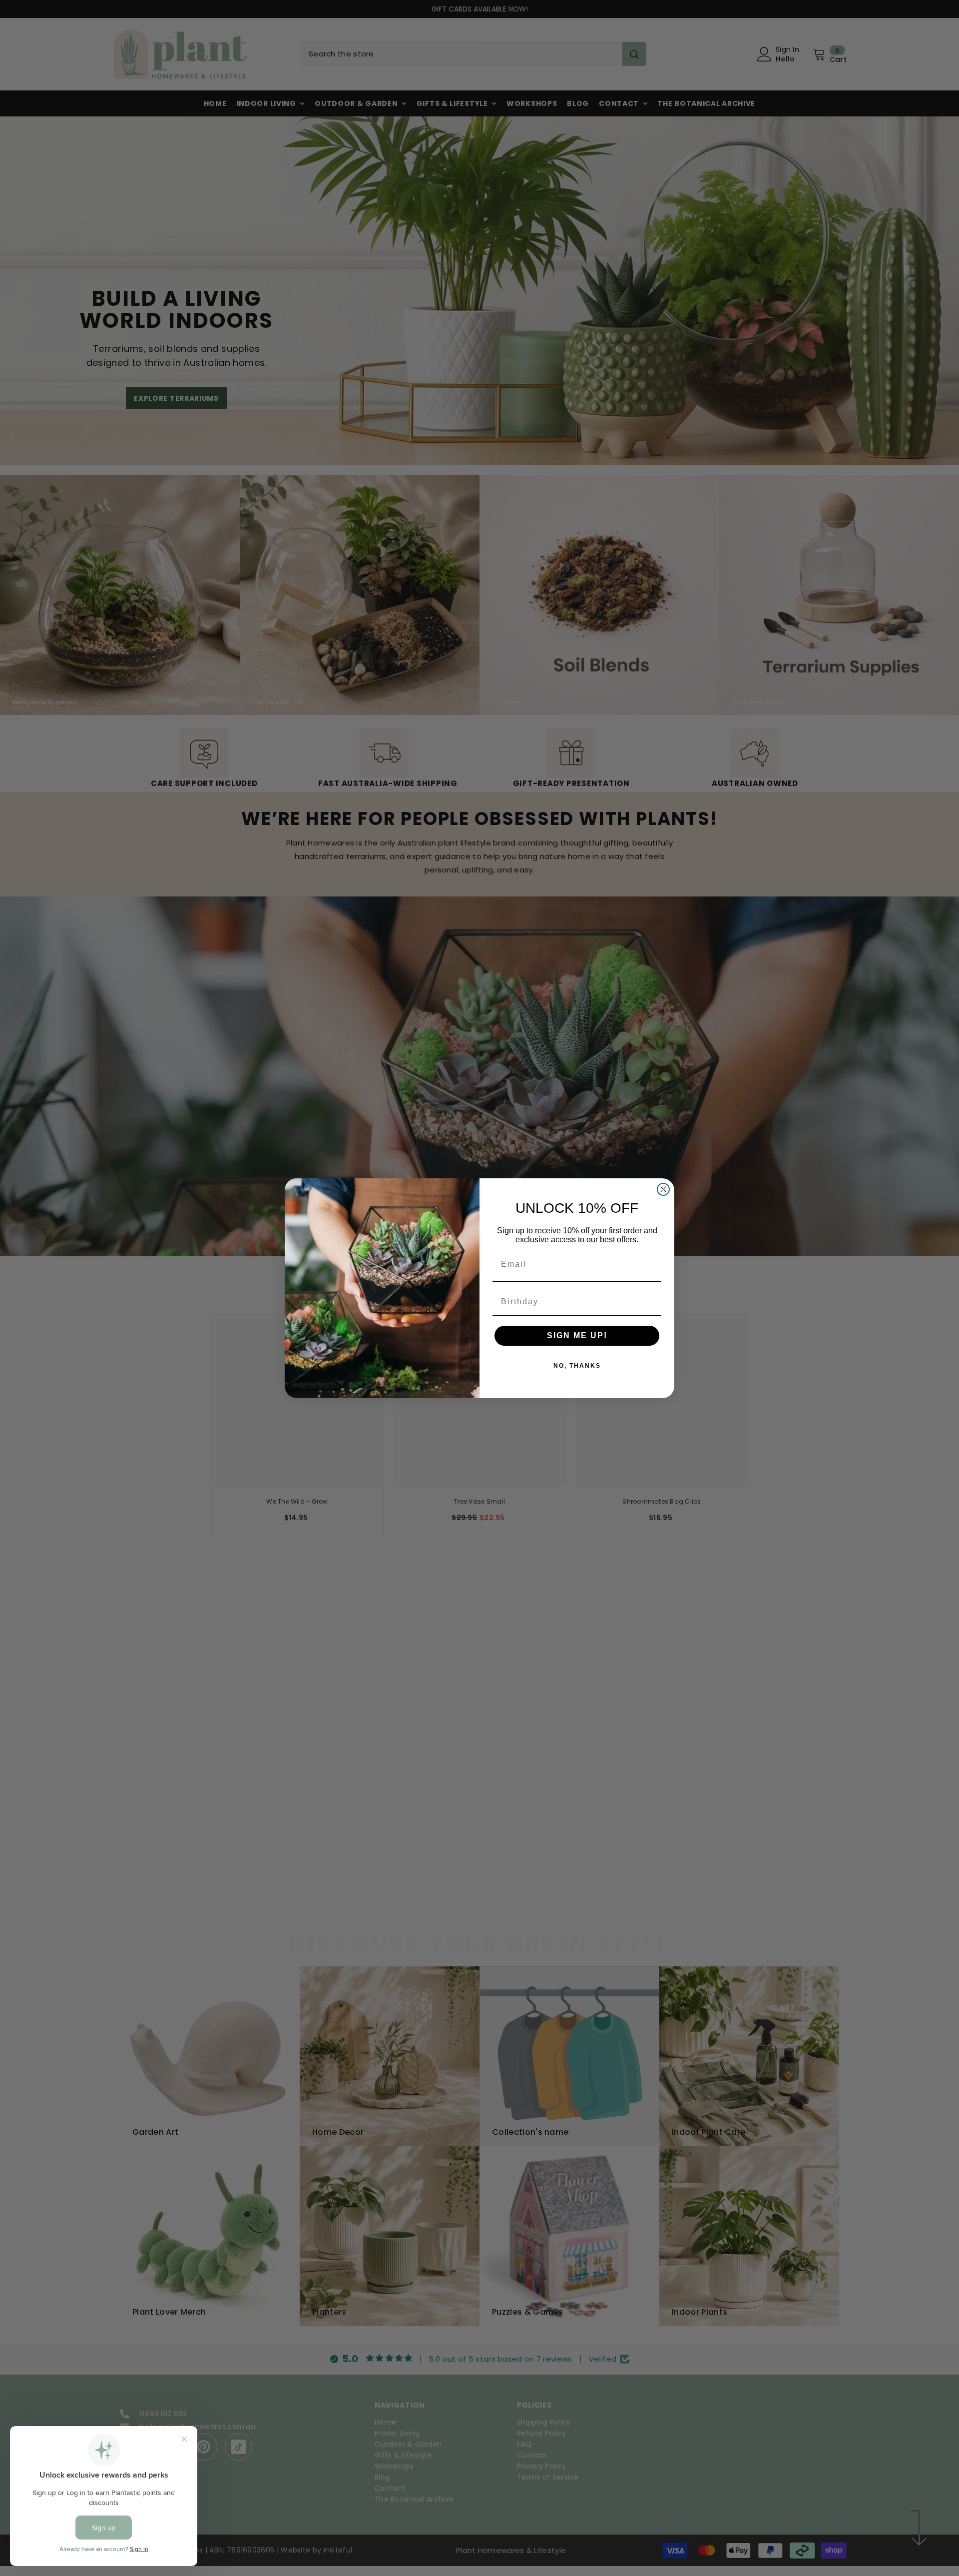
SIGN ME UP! (577, 1335)
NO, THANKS (577, 1366)
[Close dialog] (663, 1189)
